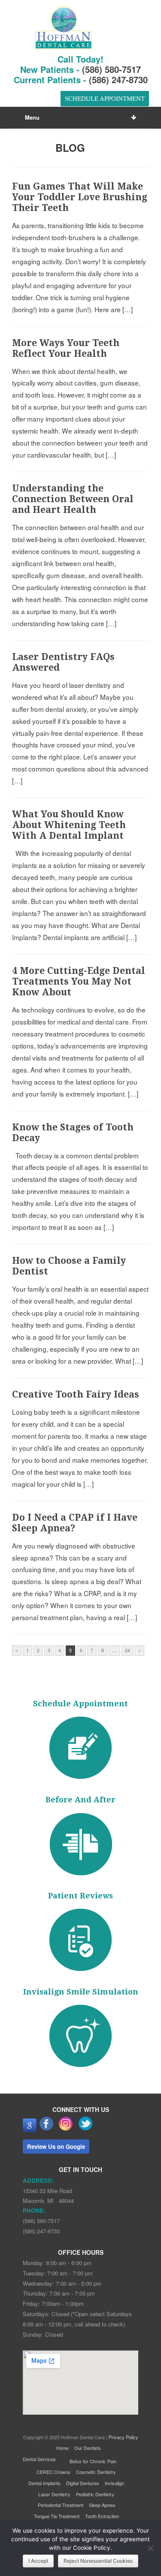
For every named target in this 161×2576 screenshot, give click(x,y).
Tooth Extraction (102, 2516)
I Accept (38, 2561)
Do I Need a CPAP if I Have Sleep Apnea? (75, 1523)
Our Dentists (88, 2448)
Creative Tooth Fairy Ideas (76, 1394)
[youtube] (30, 2130)
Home (62, 2448)
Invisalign (114, 2483)
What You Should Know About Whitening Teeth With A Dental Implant (69, 825)
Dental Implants (44, 2483)
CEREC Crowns (53, 2472)
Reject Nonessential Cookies (98, 2561)
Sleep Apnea (102, 2505)
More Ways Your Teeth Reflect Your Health (66, 348)
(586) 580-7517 (111, 69)
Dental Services (39, 2459)
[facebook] (47, 2130)
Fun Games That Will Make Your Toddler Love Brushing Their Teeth (80, 197)
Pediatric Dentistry (95, 2494)
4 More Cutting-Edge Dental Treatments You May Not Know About (79, 981)
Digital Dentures (83, 2483)
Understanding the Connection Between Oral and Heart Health (73, 499)
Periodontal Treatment (61, 2505)
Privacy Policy (123, 2437)
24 (128, 1650)
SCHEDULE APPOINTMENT (104, 99)
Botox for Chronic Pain (93, 2461)
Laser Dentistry (54, 2494)
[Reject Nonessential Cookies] (150, 2548)
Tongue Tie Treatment (57, 2516)
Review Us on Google (56, 2147)
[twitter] (85, 2130)
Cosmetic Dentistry (96, 2472)
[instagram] (66, 2130)
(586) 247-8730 (118, 80)
